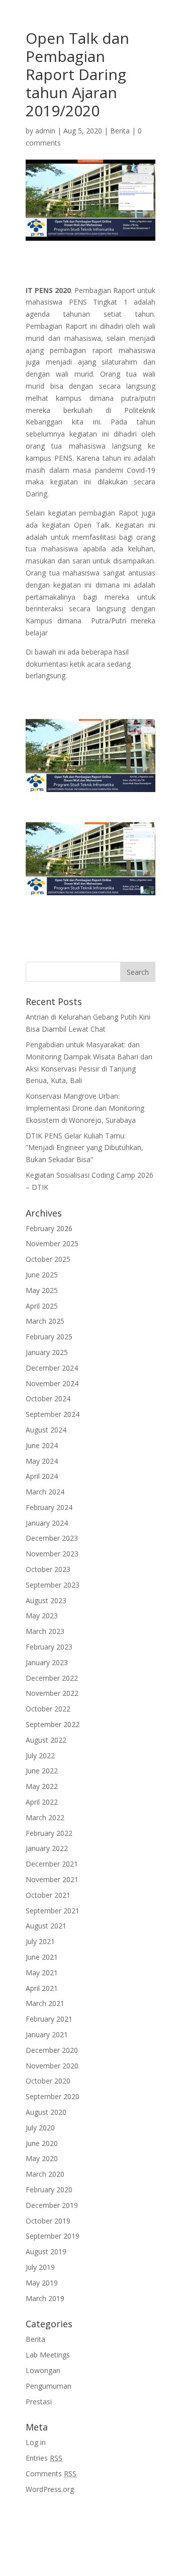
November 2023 (52, 1554)
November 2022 (52, 1693)
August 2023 (46, 1600)
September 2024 (53, 1414)
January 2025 (47, 1352)
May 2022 (42, 1786)
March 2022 (45, 1817)
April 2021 (42, 1988)
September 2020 (53, 2096)
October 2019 (48, 2221)
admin (45, 131)
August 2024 (46, 1430)
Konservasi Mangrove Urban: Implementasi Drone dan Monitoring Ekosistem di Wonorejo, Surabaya (85, 1108)
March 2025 (45, 1321)
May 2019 (42, 2283)
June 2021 (42, 1957)
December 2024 (52, 1368)
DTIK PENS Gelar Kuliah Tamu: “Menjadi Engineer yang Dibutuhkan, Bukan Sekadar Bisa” (84, 1148)
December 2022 (52, 1678)
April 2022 (42, 1802)
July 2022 (40, 1756)
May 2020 (42, 2158)
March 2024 (45, 1492)
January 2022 (47, 1848)
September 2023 (53, 1585)
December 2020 (52, 2050)
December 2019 (52, 2205)
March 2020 (45, 2174)
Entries (44, 2458)
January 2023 (47, 1662)
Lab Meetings (48, 2355)
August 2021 (46, 1926)
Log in (36, 2442)
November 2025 (52, 1243)
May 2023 (42, 1616)
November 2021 (52, 1879)
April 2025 (42, 1306)
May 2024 (42, 1461)
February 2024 (49, 1507)
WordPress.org (50, 2489)
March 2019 (45, 2298)
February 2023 (49, 1647)
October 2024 (48, 1399)
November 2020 (52, 2066)
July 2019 (40, 2267)
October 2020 (48, 2081)
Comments (51, 2474)
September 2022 (53, 1724)
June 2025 (42, 1275)
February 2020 (49, 2190)
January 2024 (47, 1523)
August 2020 (46, 2112)
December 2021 (52, 1864)
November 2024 (52, 1383)
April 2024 (42, 1476)
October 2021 (48, 1895)
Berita (120, 131)
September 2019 (53, 2236)
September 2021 (53, 1911)
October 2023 (48, 1569)
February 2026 (49, 1228)
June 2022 (42, 1771)
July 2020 (40, 2128)
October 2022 (48, 1709)
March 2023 (45, 1631)
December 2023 (52, 1538)
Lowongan (43, 2370)
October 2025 (48, 1259)
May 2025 (42, 1290)
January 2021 (47, 2034)
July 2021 (40, 1941)
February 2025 (49, 1337)
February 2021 (49, 2019)
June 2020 (42, 2143)
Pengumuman (49, 2386)
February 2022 (49, 1833)
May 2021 (42, 1973)
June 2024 (42, 1445)
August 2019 (46, 2251)
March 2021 (45, 2003)
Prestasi (39, 2402)
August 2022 (46, 1740)
